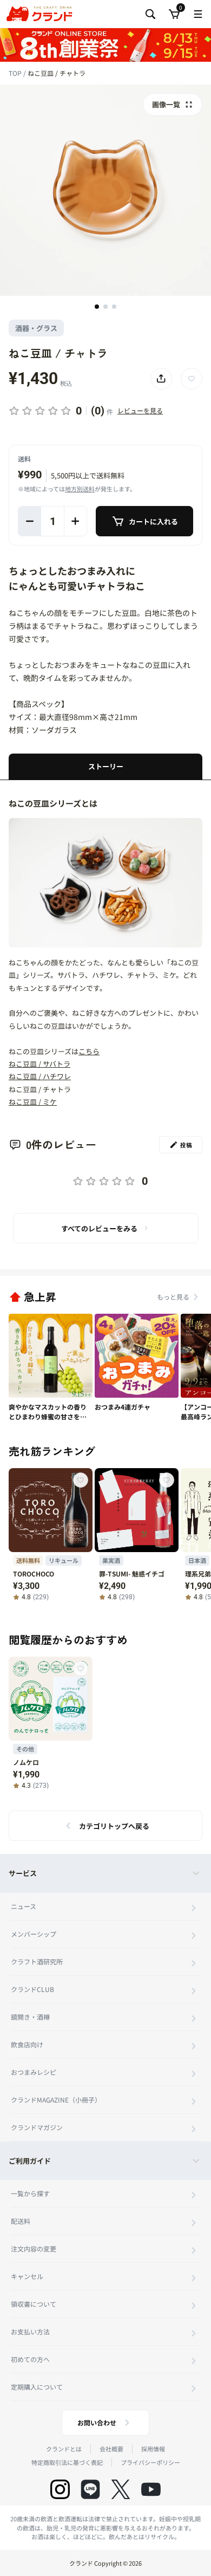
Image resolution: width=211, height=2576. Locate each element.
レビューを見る (140, 410)
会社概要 (111, 2449)
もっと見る (173, 1297)
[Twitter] (121, 2489)
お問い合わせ (97, 2422)
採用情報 (153, 2449)
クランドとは (64, 2449)
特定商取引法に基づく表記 (67, 2462)
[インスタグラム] (60, 2489)
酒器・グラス (36, 328)
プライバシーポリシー (150, 2462)
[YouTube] (151, 2489)
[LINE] (90, 2489)
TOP (16, 73)
